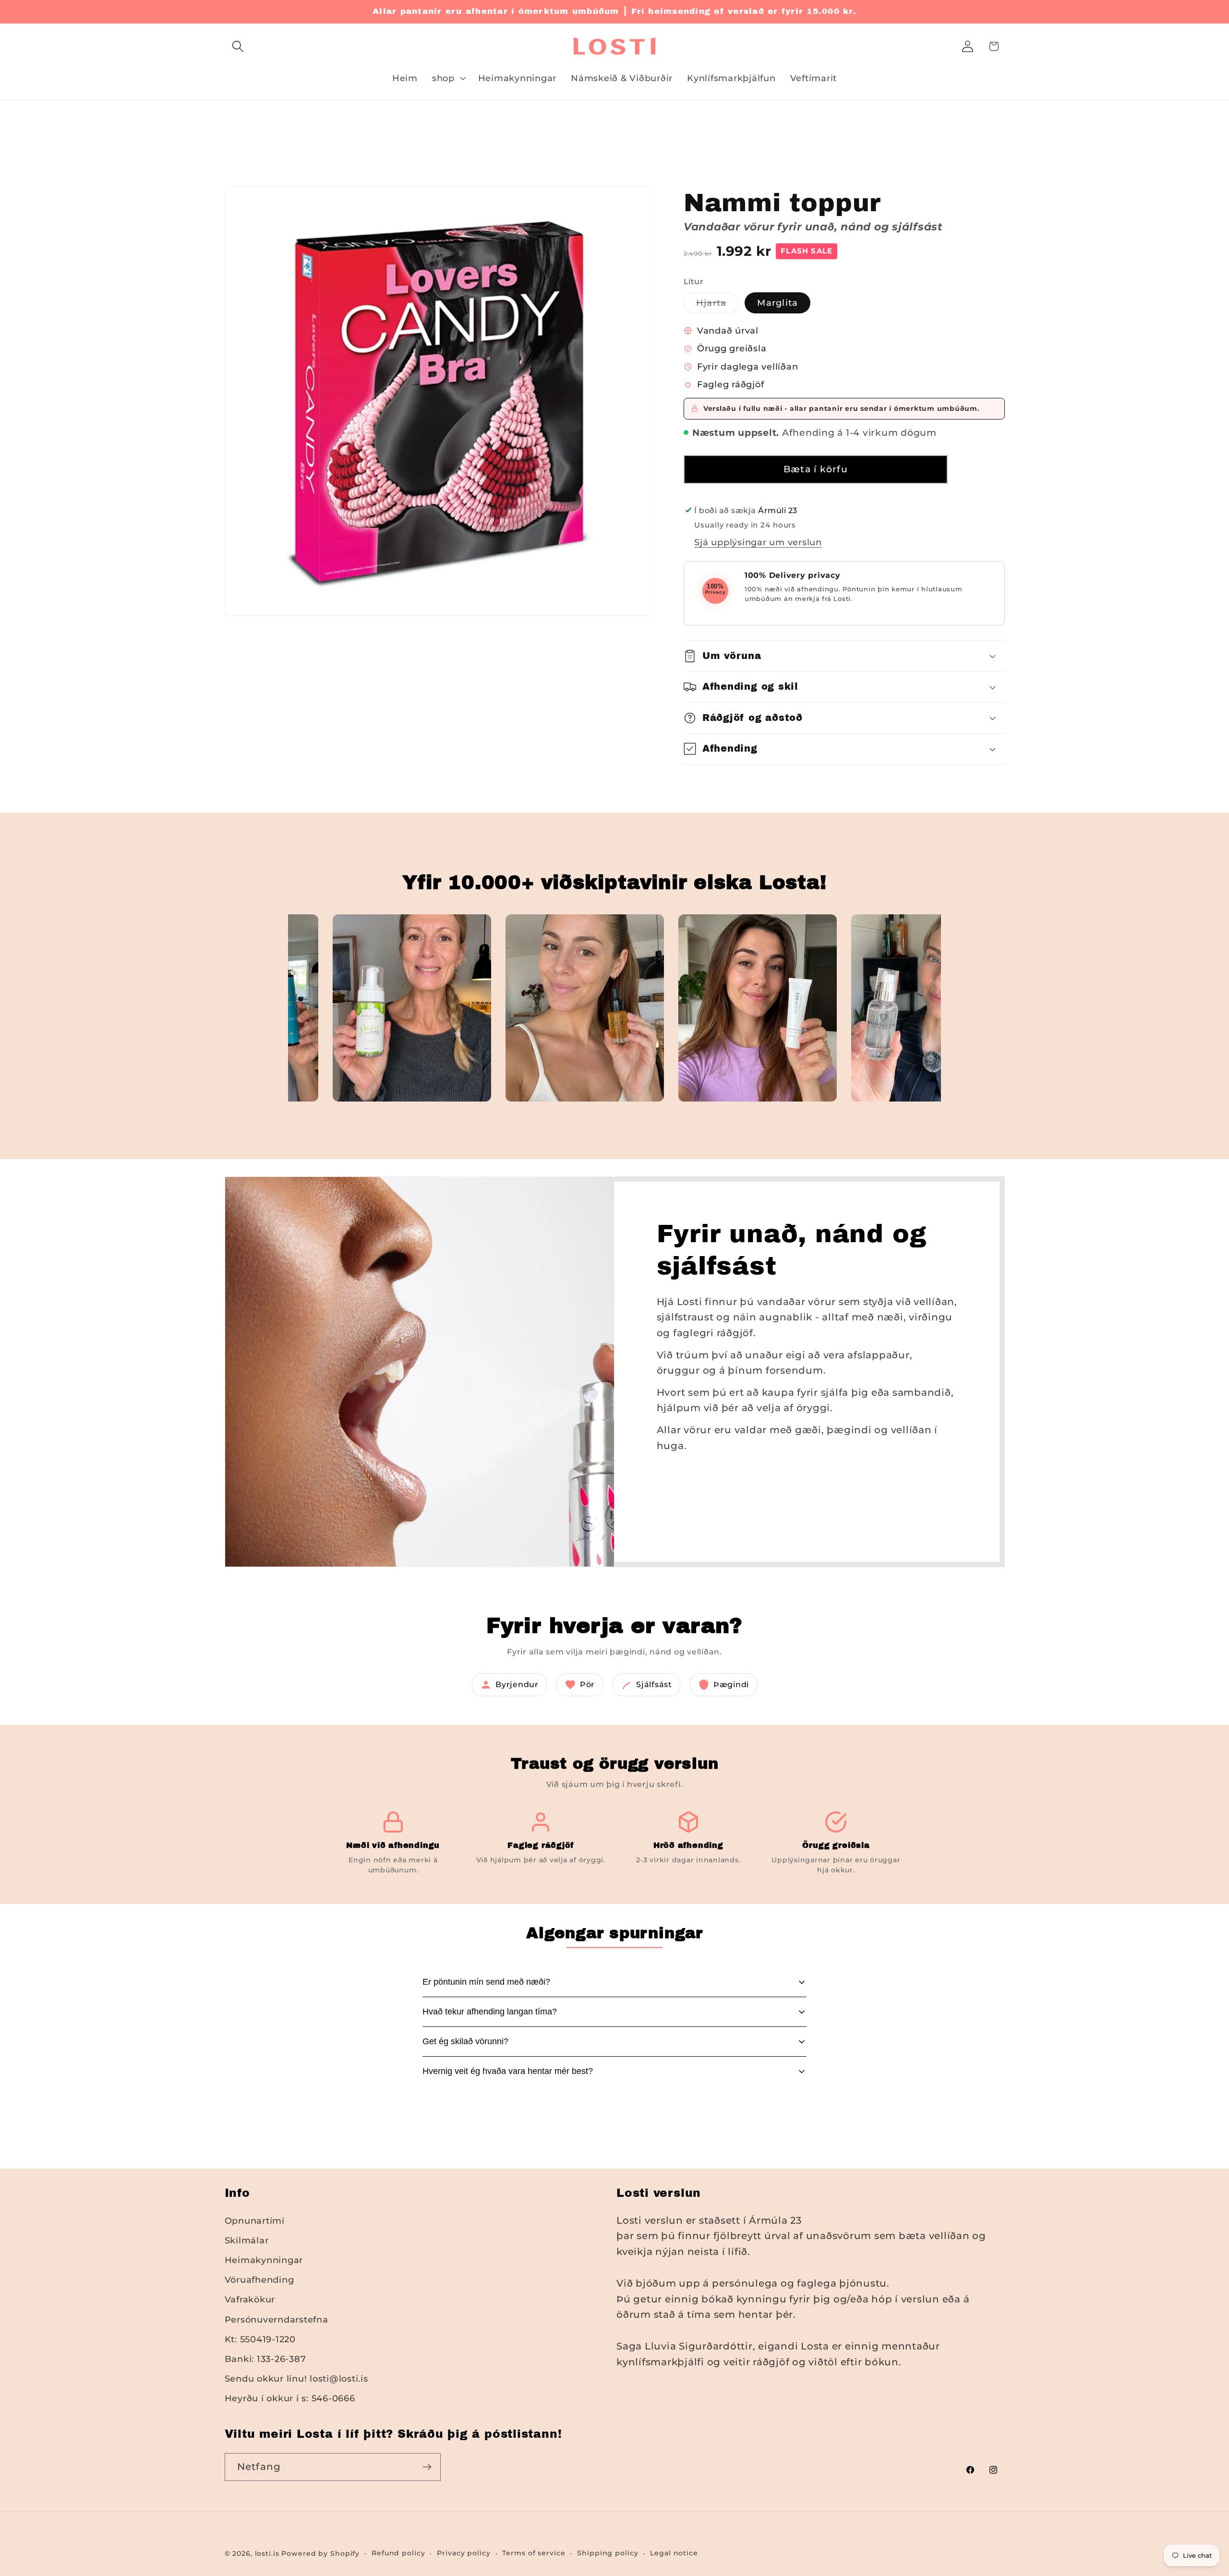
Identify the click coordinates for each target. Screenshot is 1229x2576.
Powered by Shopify (320, 2553)
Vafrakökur (250, 2299)
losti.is (267, 2553)
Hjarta (718, 305)
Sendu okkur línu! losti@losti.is (296, 2378)
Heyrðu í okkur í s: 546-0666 (290, 2398)
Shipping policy (608, 2553)
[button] (238, 46)
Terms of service (534, 2553)
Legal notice (674, 2553)
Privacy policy (464, 2553)
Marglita (777, 303)
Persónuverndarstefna (277, 2319)
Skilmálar (247, 2240)
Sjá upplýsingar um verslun (758, 542)
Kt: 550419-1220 (260, 2339)
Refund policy (398, 2553)
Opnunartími (255, 2221)
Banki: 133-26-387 (265, 2359)
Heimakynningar (264, 2260)
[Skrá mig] (427, 2467)
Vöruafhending (259, 2280)
